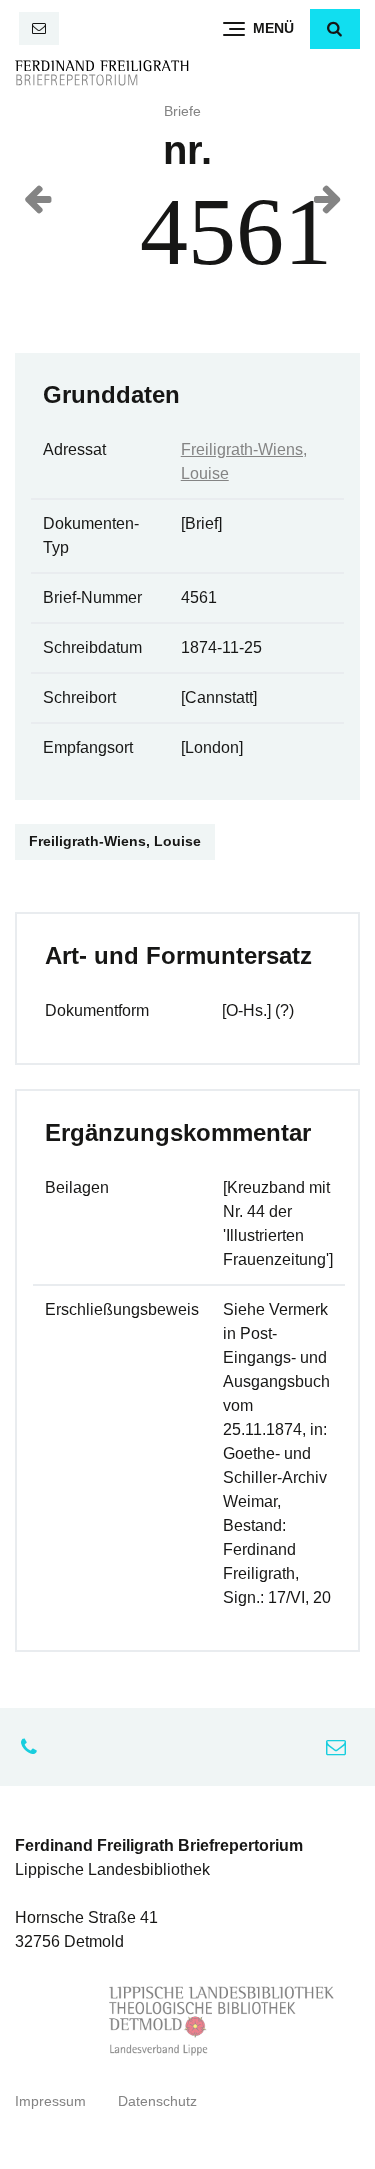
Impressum (50, 2101)
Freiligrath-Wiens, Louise (115, 841)
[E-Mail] (39, 28)
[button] (335, 29)
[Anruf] (34, 1747)
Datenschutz (157, 2101)
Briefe (182, 111)
